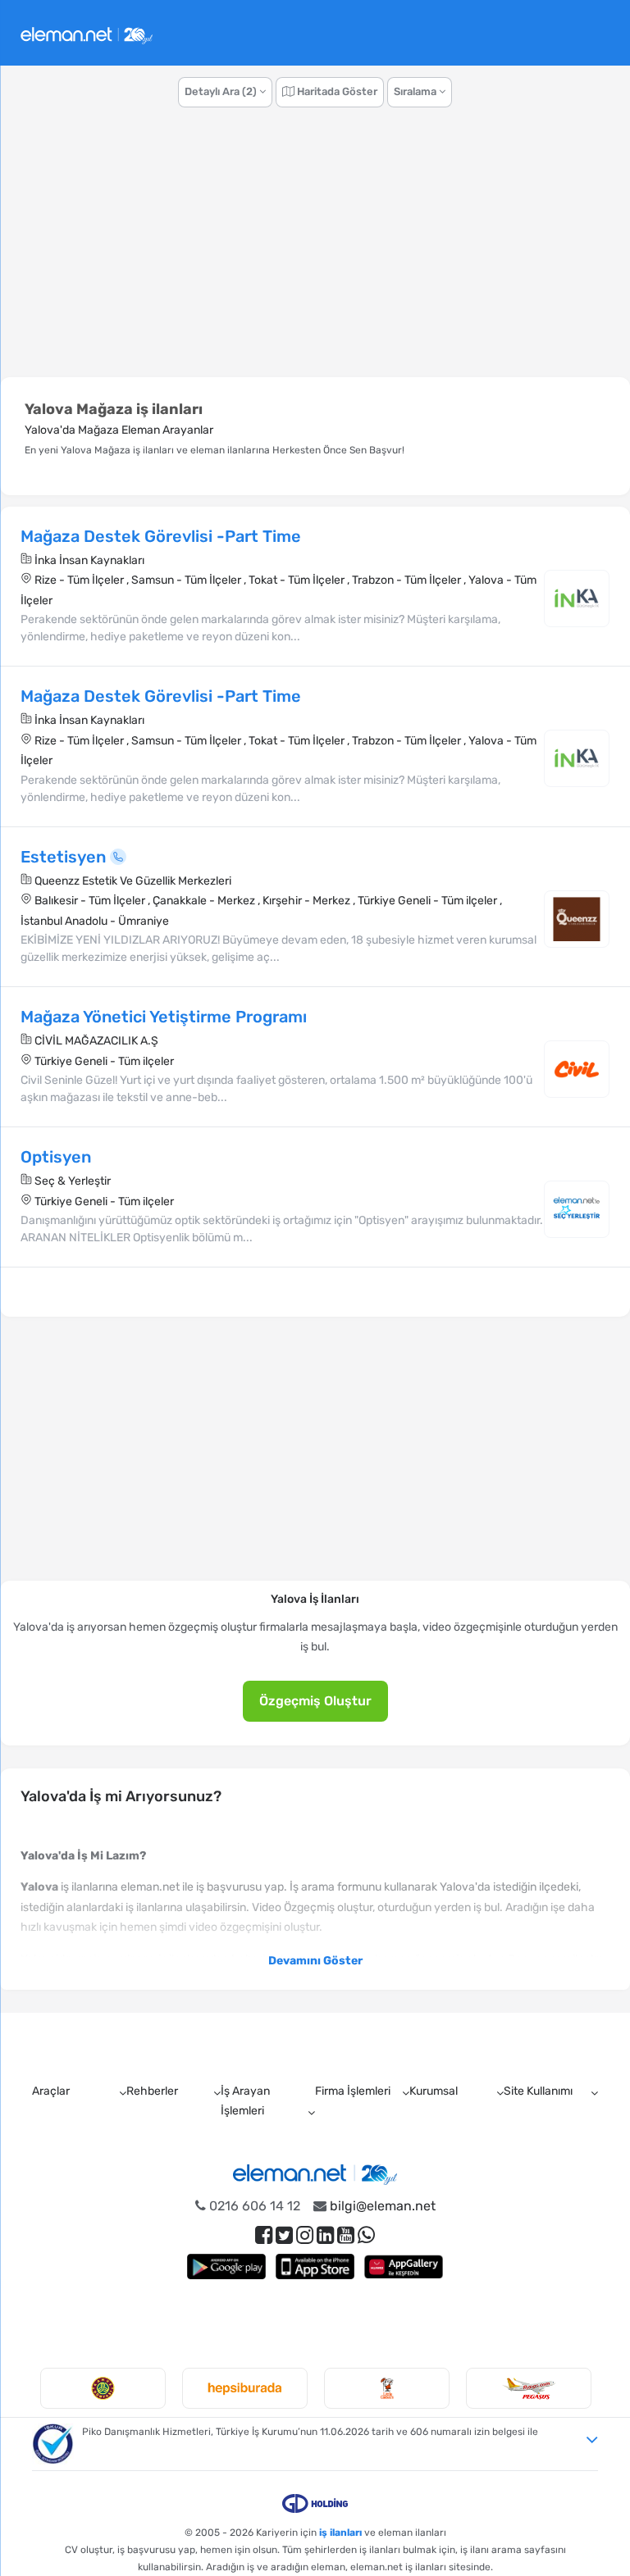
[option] (103, 2388)
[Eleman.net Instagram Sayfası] (305, 2235)
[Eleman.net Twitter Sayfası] (284, 2235)
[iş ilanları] (87, 33)
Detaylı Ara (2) (222, 91)
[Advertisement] (315, 251)
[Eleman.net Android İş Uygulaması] (226, 2267)
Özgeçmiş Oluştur (315, 1701)
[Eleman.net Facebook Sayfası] (264, 2235)
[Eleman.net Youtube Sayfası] (346, 2235)
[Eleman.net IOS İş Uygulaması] (315, 2267)
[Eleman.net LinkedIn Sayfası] (325, 2235)
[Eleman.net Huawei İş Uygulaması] (404, 2267)
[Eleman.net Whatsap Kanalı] (366, 2235)
